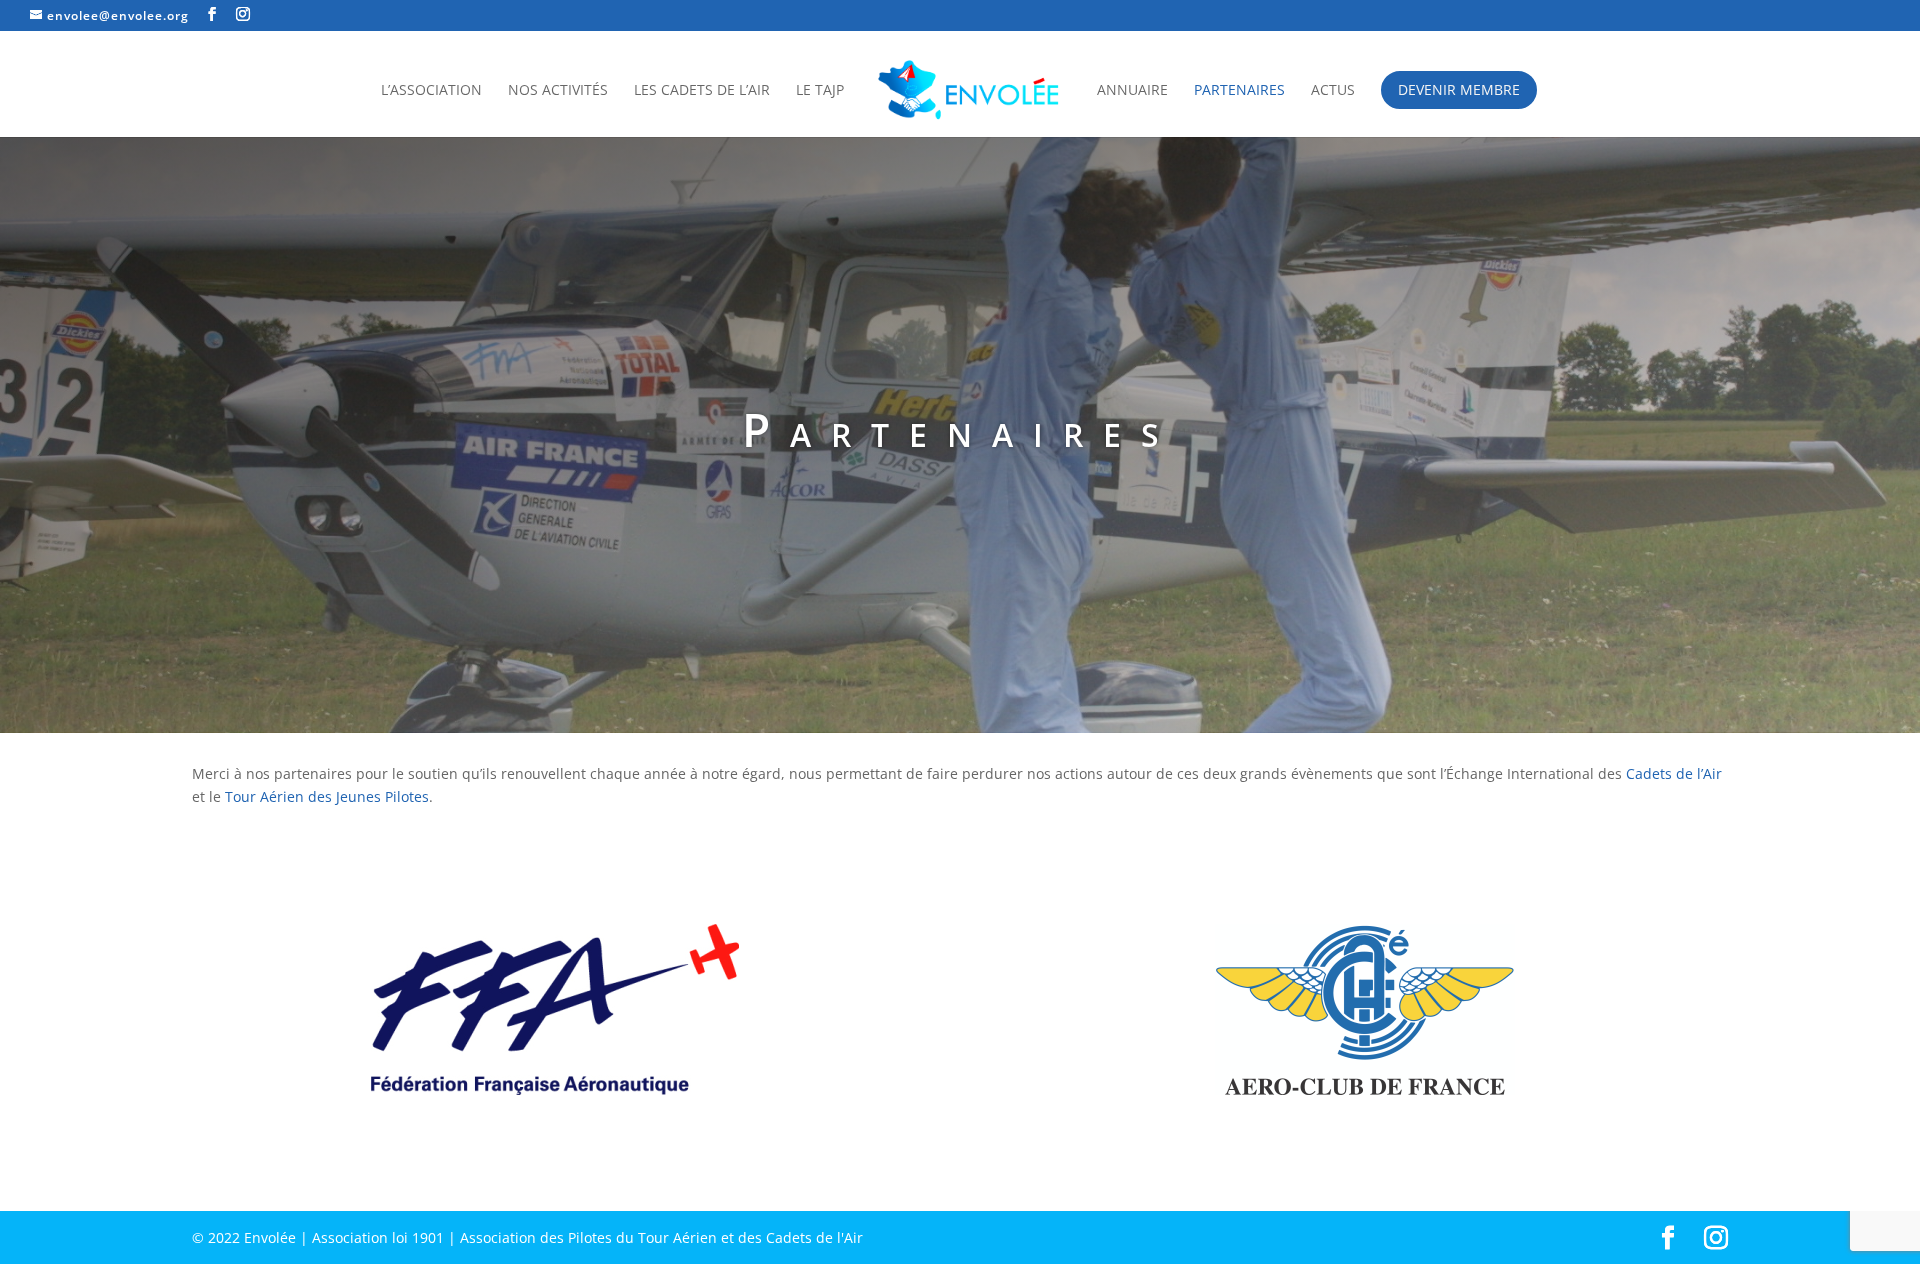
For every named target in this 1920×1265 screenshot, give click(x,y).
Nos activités (558, 91)
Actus (1333, 91)
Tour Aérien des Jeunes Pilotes (327, 796)
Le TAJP (820, 91)
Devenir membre (1459, 89)
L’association (431, 91)
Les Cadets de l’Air (702, 91)
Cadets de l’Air (1674, 773)
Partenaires (1239, 91)
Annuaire (1132, 91)
